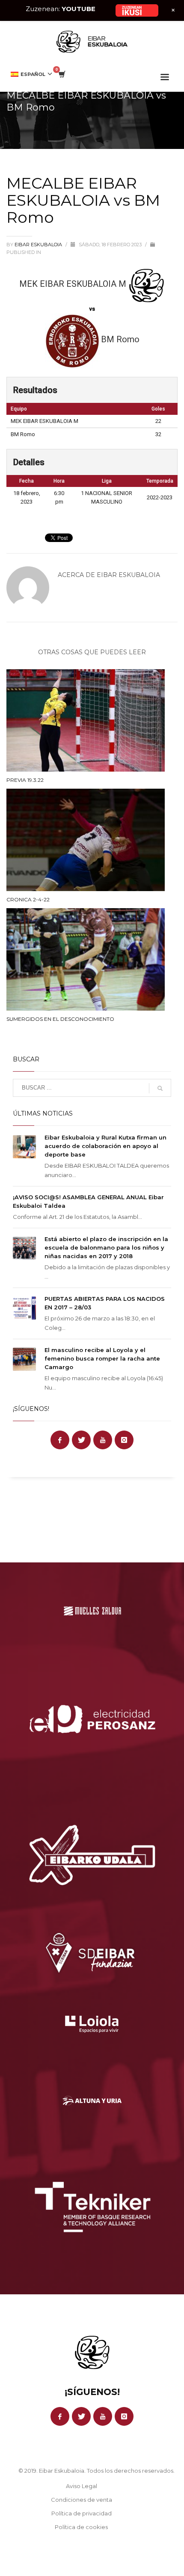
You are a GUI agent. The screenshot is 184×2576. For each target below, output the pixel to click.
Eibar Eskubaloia (39, 245)
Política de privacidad (82, 2513)
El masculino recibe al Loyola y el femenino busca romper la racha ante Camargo (102, 1358)
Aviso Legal (82, 2486)
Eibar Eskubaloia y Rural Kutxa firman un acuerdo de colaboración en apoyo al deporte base (105, 1146)
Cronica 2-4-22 (28, 899)
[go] (160, 1088)
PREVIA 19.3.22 (25, 780)
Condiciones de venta (82, 2500)
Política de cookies (81, 2527)
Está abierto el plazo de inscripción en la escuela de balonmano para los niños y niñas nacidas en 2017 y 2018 (106, 1247)
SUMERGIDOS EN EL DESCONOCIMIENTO (60, 1019)
